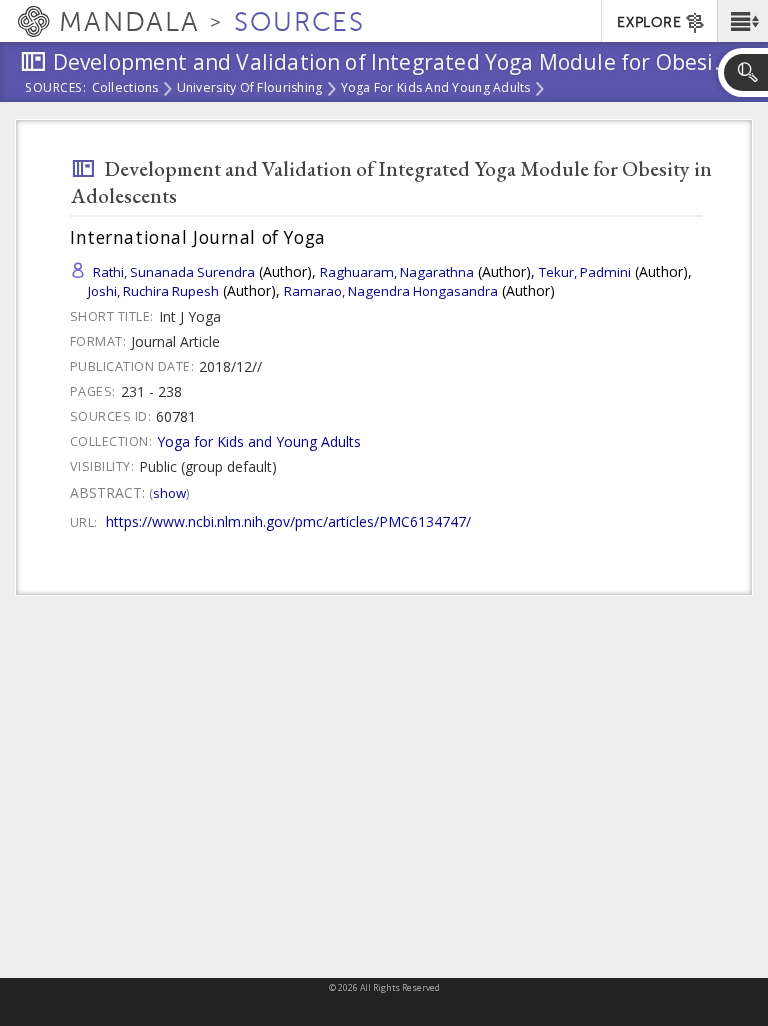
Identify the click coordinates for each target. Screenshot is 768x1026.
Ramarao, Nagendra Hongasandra (391, 291)
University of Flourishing (250, 89)
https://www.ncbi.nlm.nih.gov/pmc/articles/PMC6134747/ (288, 521)
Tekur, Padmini (585, 272)
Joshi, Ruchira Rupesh (153, 291)
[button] (742, 21)
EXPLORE (649, 22)
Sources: (56, 89)
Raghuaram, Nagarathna (397, 272)
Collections (125, 89)
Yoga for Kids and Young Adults (436, 89)
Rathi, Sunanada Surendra (174, 272)
